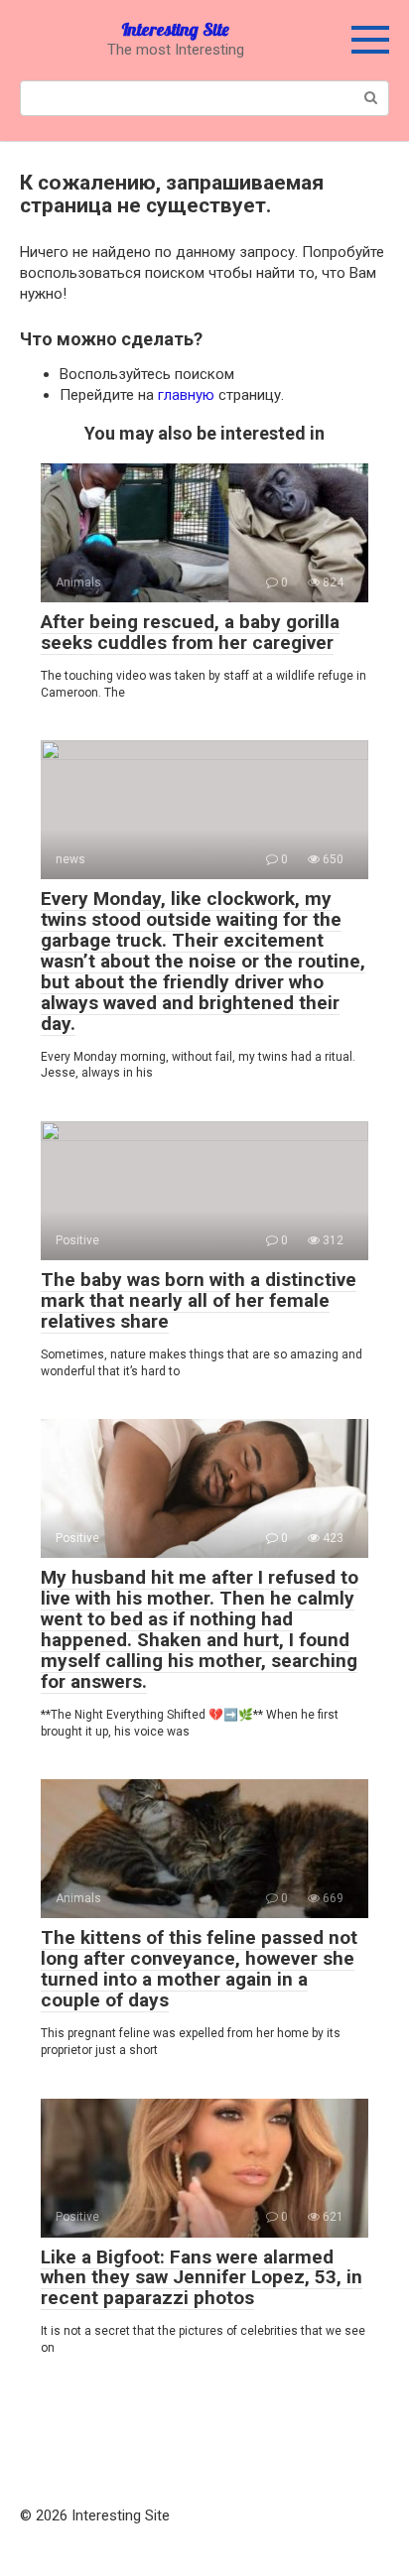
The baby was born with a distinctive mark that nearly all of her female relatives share (199, 1300)
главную (186, 395)
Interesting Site (175, 29)
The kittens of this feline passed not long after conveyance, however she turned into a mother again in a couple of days (199, 1969)
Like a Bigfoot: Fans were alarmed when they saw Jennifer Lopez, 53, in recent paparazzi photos (202, 2278)
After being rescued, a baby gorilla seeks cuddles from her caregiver (190, 632)
